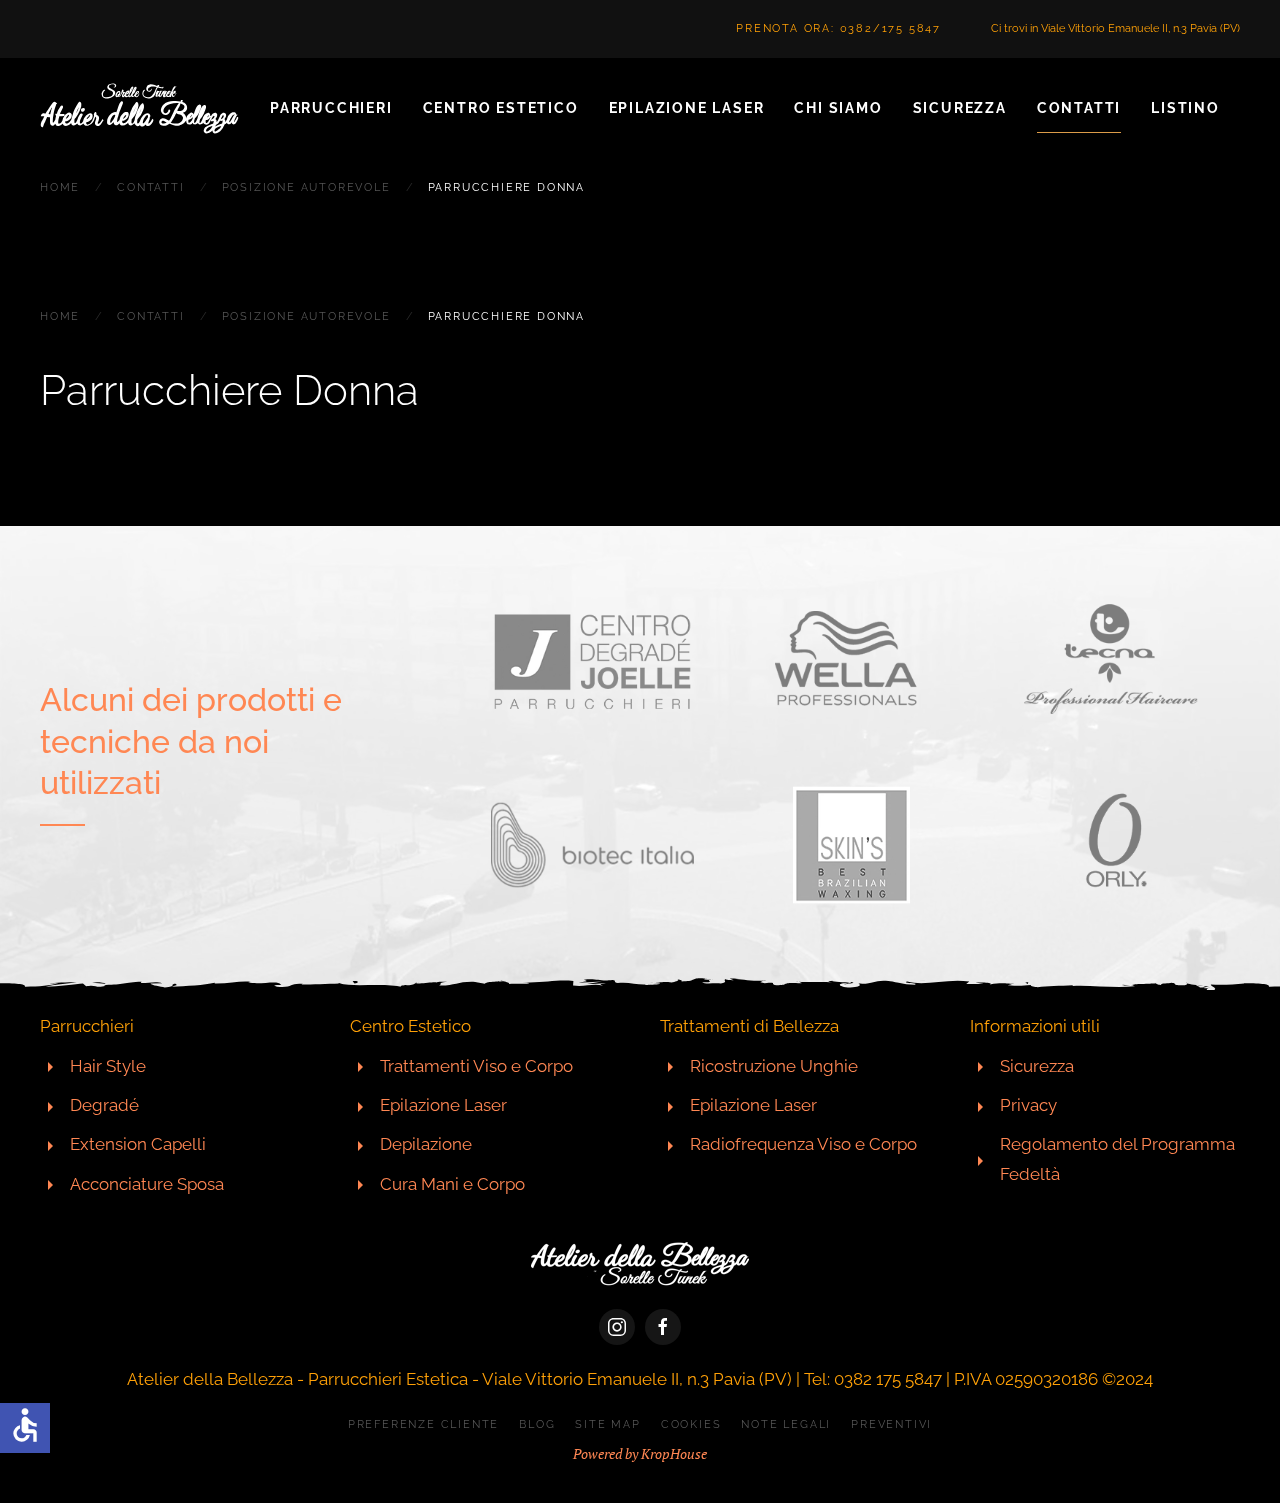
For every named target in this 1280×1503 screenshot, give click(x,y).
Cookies (691, 1424)
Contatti (1079, 108)
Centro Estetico (501, 108)
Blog (537, 1424)
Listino (1185, 108)
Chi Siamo (838, 108)
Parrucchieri (331, 108)
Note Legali (786, 1424)
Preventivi (891, 1424)
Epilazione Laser (687, 108)
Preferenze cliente (423, 1424)
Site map (607, 1424)
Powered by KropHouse (640, 1453)
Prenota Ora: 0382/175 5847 (838, 28)
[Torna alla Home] (140, 108)
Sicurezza (960, 108)
